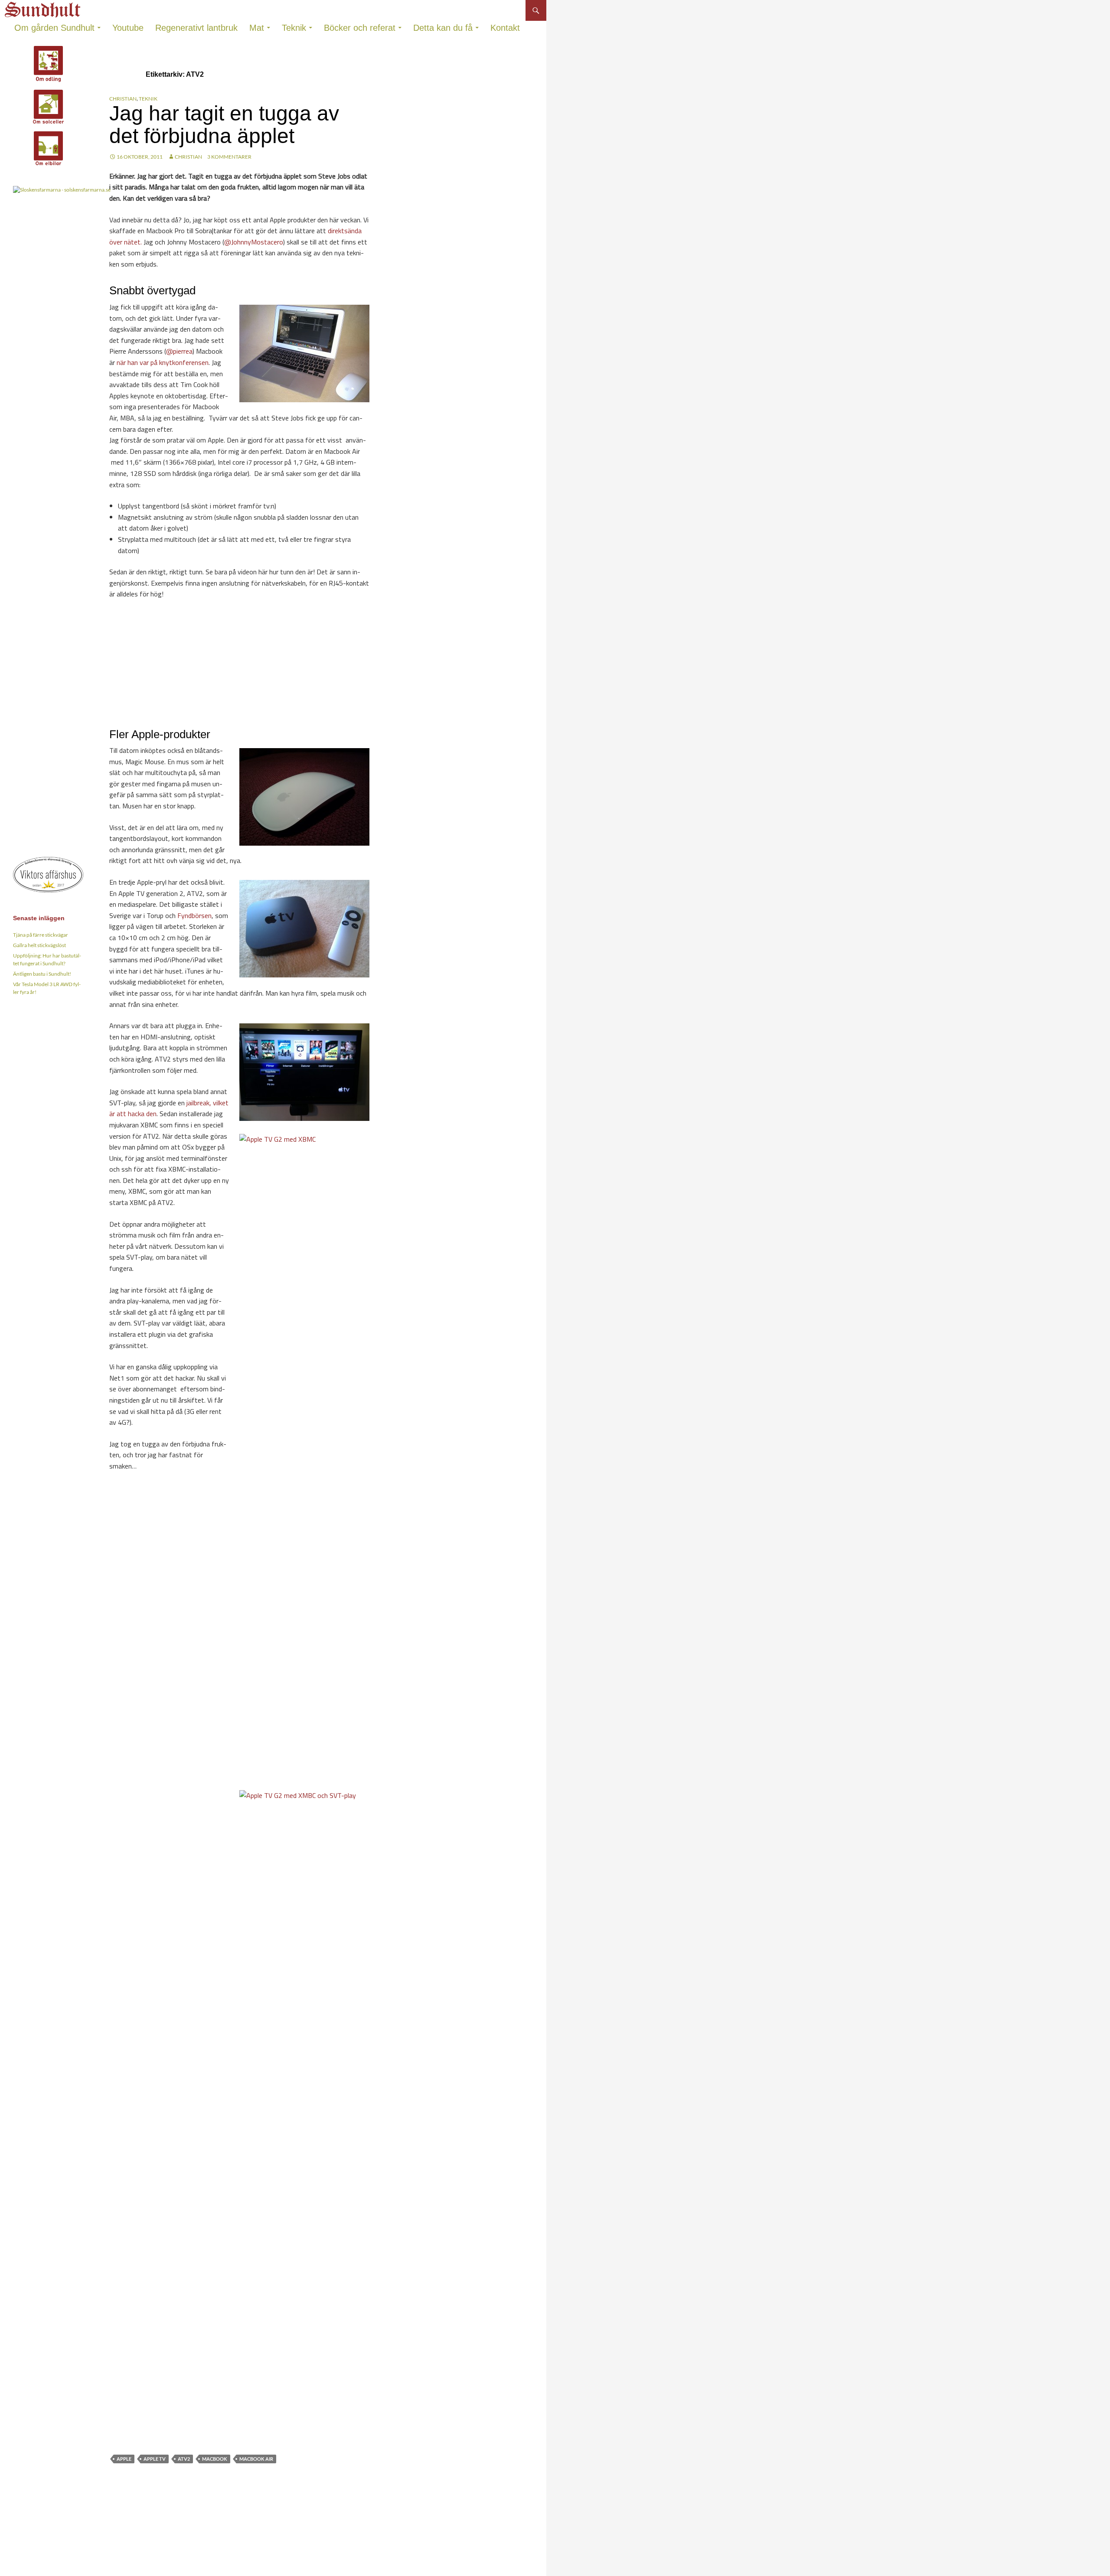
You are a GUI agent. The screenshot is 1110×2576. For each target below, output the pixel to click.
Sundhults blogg (44, 7)
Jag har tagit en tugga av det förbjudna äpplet (224, 125)
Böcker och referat (360, 28)
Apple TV (155, 2459)
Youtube (128, 28)
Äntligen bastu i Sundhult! (42, 974)
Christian (123, 99)
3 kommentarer (229, 157)
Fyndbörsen (194, 915)
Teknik (294, 28)
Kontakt (505, 28)
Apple (124, 2459)
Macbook (215, 2459)
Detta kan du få (443, 28)
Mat (257, 28)
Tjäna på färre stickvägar (41, 935)
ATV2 (184, 2459)
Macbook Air (256, 2459)
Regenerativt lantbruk (196, 28)
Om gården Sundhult (54, 28)
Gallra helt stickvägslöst (39, 945)
